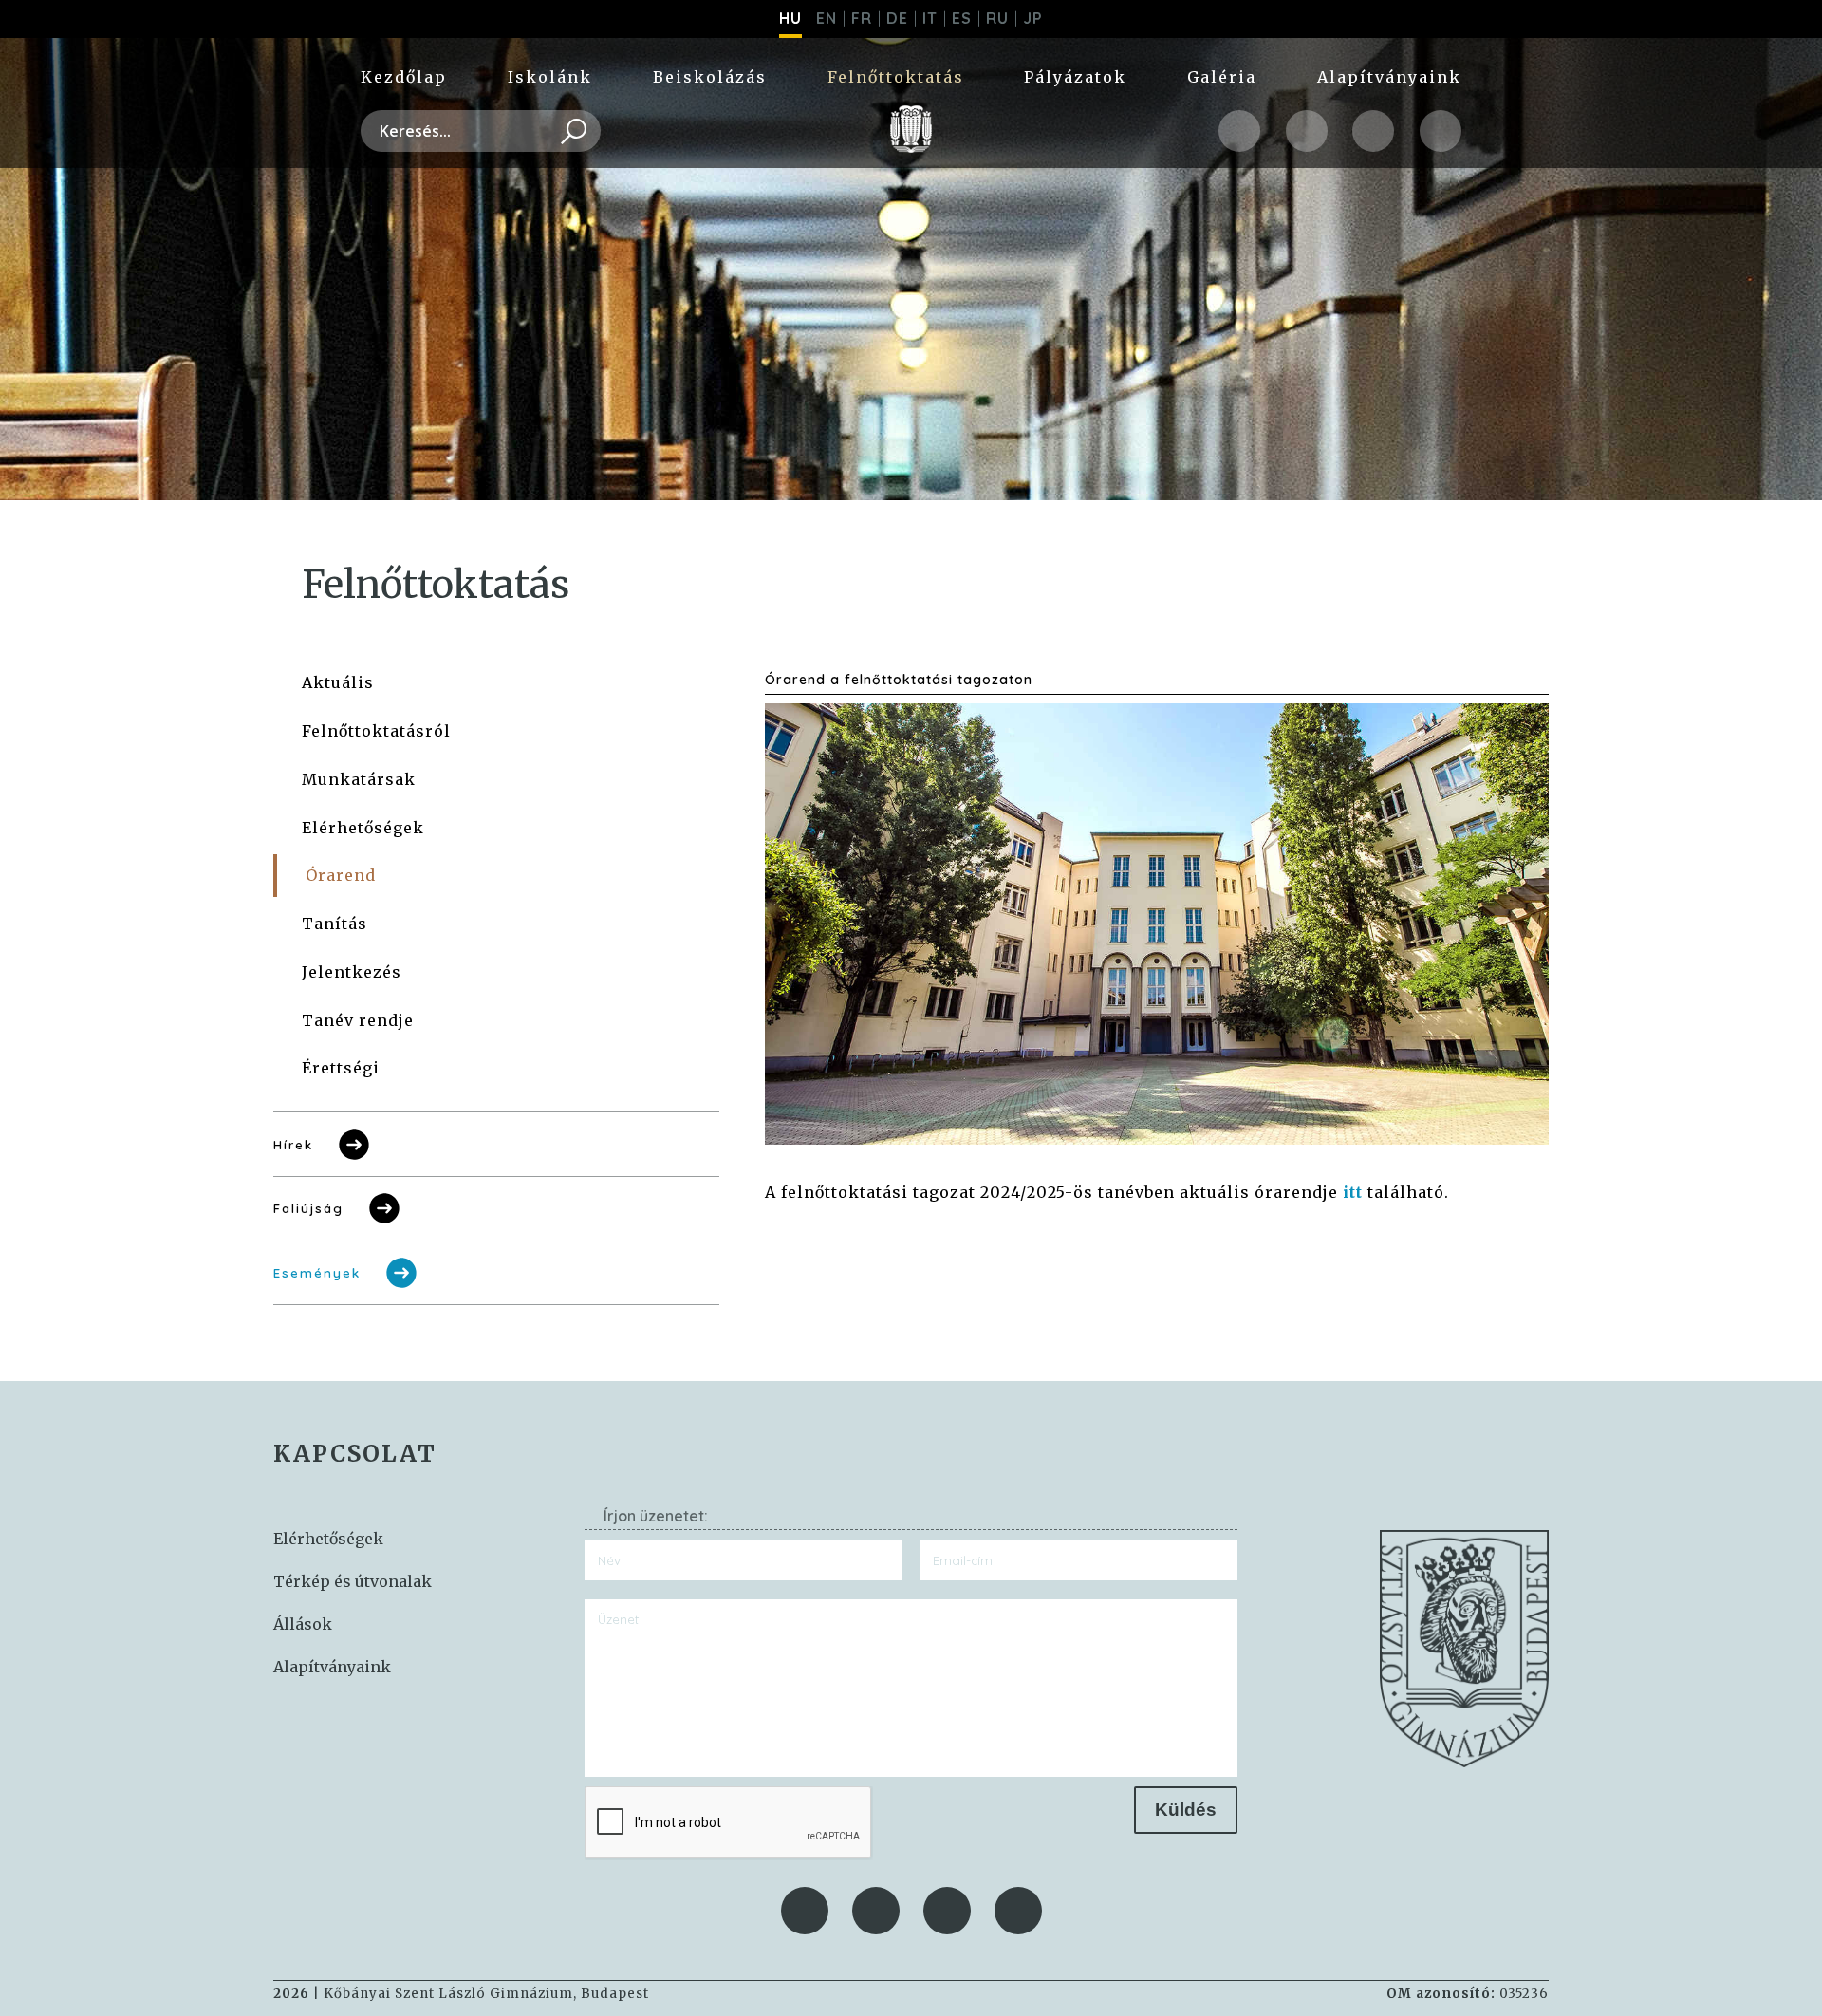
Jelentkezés (352, 972)
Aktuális (338, 682)
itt (1353, 1192)
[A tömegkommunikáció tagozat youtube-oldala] (1373, 131)
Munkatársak (359, 779)
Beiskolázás (710, 77)
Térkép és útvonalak (353, 1581)
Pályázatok (1075, 77)
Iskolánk (550, 77)
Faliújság (308, 1208)
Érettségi (341, 1068)
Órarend (341, 875)
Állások (303, 1624)
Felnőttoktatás (896, 77)
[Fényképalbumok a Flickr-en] (1441, 131)
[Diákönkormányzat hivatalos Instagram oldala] (1307, 131)
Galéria (1222, 77)
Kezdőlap (404, 77)
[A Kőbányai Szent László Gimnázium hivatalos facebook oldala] (1239, 131)
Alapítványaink (1389, 77)
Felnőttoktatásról (376, 731)
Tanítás (335, 924)
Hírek (293, 1145)
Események (317, 1273)
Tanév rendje (358, 1020)
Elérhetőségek (363, 828)
